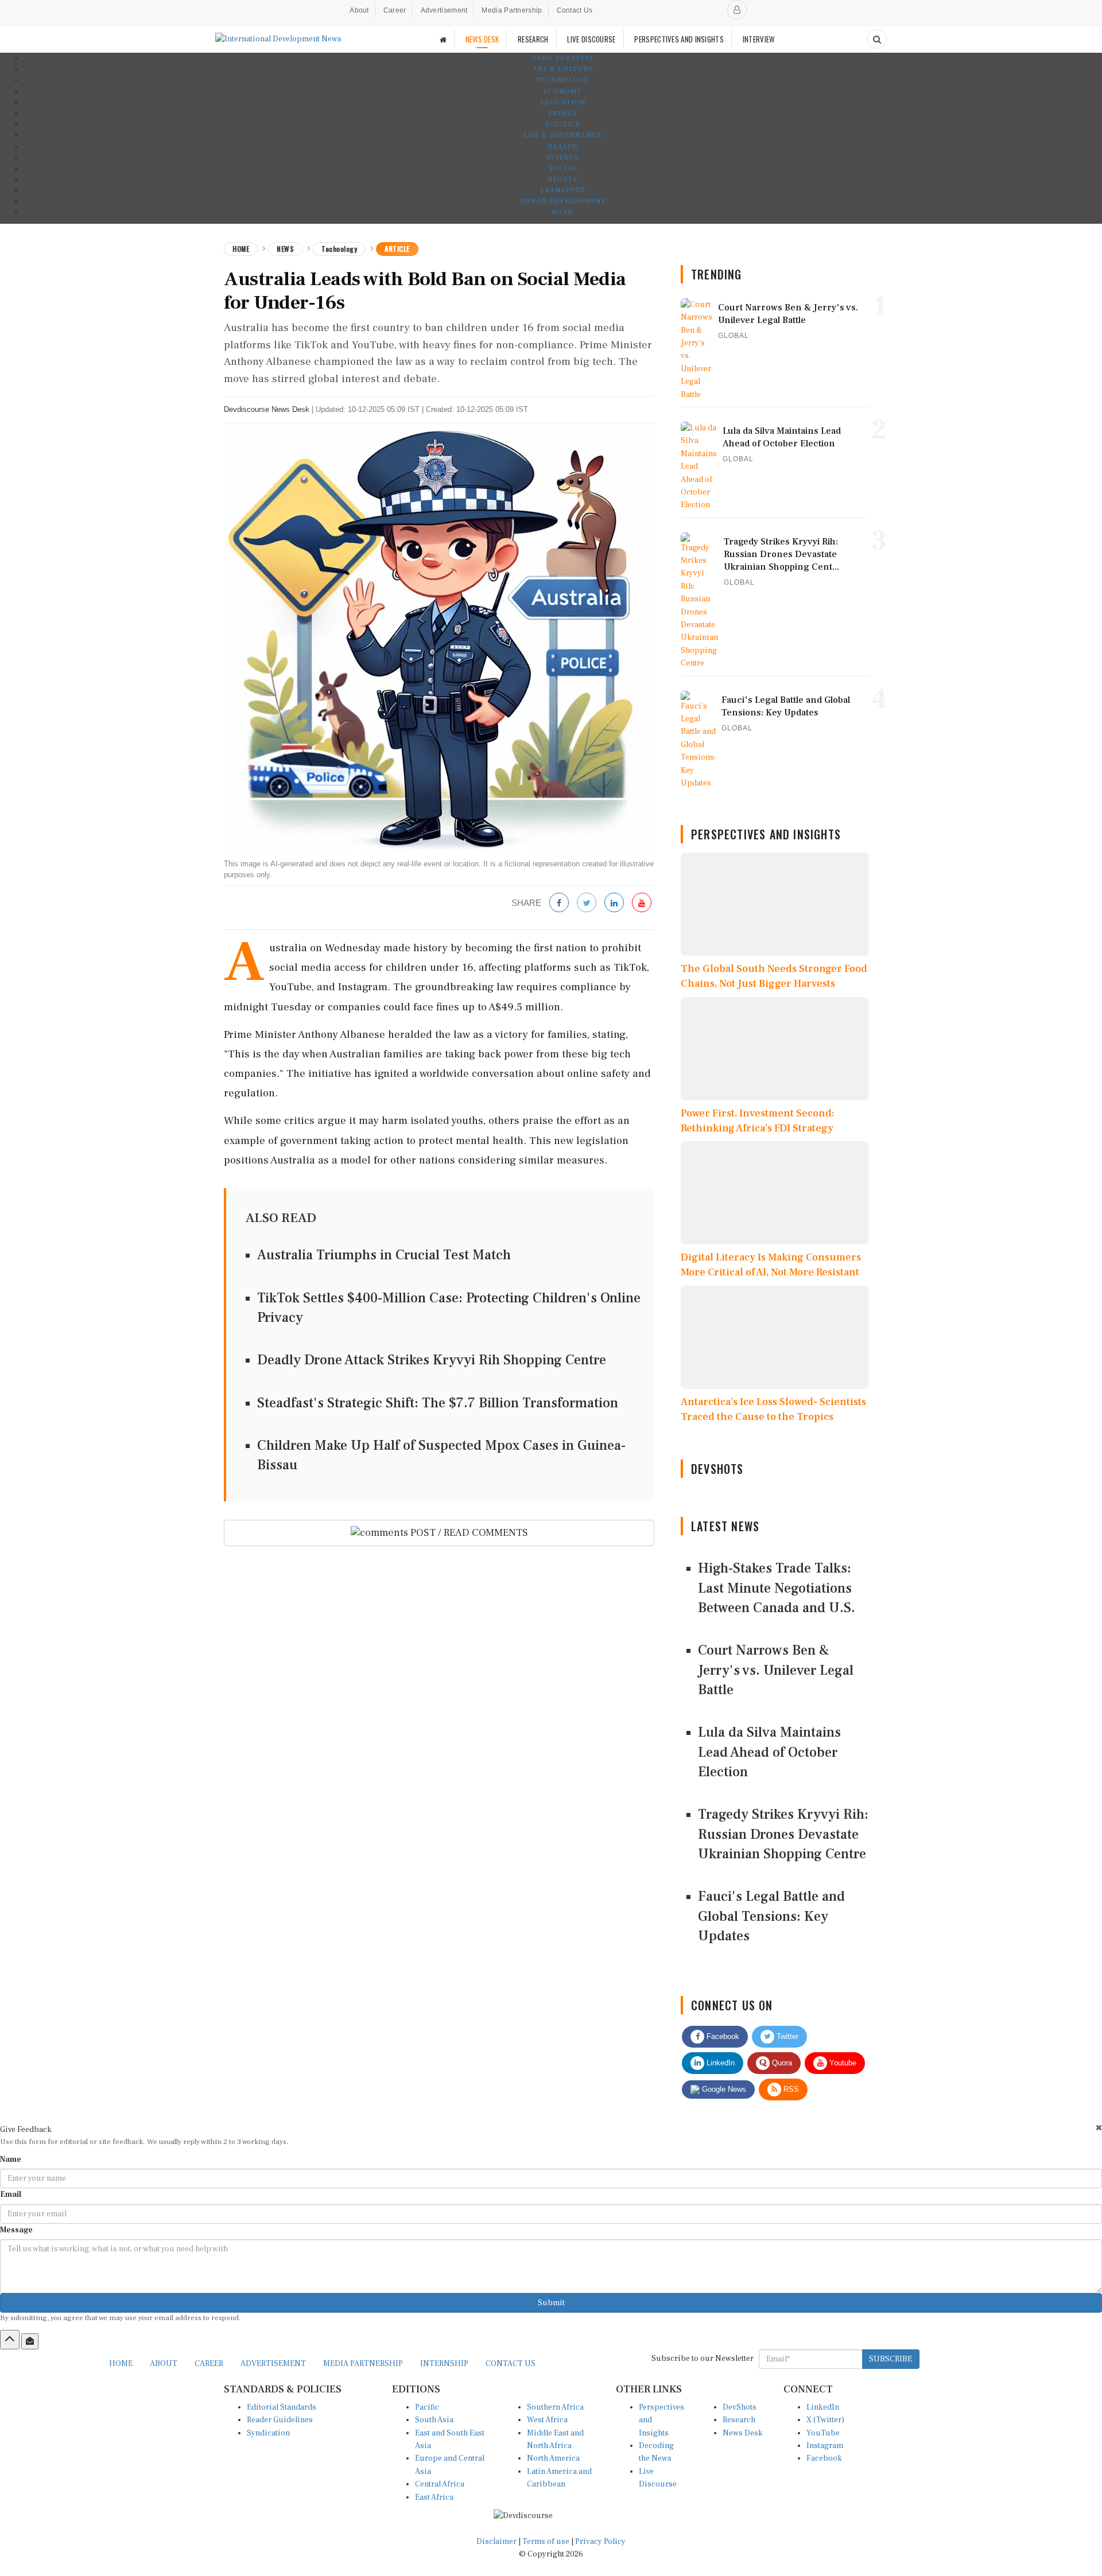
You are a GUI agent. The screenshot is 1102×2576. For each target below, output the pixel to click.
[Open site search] (877, 39)
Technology (562, 80)
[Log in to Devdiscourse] (737, 10)
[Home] (443, 39)
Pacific (427, 2407)
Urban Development (563, 201)
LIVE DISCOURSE (591, 39)
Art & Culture (563, 69)
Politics (563, 124)
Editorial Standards (282, 2407)
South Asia (434, 2420)
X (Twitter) (825, 2420)
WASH (562, 213)
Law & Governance (562, 135)
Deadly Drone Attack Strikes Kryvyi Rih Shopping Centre (432, 1360)
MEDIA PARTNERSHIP (363, 2364)
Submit (551, 2303)
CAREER (209, 2364)
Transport (563, 190)
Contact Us (575, 10)
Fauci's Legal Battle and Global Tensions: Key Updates (771, 1916)
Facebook (722, 2036)
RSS (790, 2089)
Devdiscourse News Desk (267, 409)
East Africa (434, 2497)
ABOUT (164, 2364)
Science (563, 157)
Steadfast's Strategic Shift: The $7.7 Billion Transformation (438, 1403)
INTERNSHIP (444, 2364)
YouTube (823, 2433)
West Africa (547, 2420)
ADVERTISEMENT (273, 2364)
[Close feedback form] (1099, 2128)
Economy (562, 92)
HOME (121, 2364)
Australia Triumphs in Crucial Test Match (384, 1255)
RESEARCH (533, 39)
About (359, 10)
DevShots (740, 2407)
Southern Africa (555, 2407)
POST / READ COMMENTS (468, 1533)
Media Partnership (512, 10)
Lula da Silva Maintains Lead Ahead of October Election (769, 1752)
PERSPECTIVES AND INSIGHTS (679, 39)
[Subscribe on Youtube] (642, 903)
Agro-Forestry (563, 58)
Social (563, 168)
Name (11, 2159)
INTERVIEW (759, 39)
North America (553, 2458)
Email (11, 2194)
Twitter (786, 2036)
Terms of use (547, 2542)
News (285, 249)
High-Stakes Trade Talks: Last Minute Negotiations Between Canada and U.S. (777, 1588)
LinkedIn (719, 2063)
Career (395, 10)
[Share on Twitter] (587, 903)
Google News (723, 2089)
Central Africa (440, 2484)
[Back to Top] (10, 2340)
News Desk (743, 2433)
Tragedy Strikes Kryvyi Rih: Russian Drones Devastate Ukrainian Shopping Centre (783, 1834)
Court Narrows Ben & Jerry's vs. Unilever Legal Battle (776, 1670)
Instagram (825, 2446)
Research (739, 2420)
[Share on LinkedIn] (614, 903)
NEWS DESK (482, 39)
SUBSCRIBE (890, 2359)
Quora (781, 2063)
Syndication (268, 2433)
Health (562, 147)
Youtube (842, 2063)
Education (563, 102)
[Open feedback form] (30, 2341)
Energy (562, 113)
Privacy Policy (600, 2542)
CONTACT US (511, 2364)
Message (16, 2230)
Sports (563, 179)
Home (241, 249)
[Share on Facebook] (559, 903)
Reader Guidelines (280, 2420)
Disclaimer (496, 2542)
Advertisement (444, 10)
